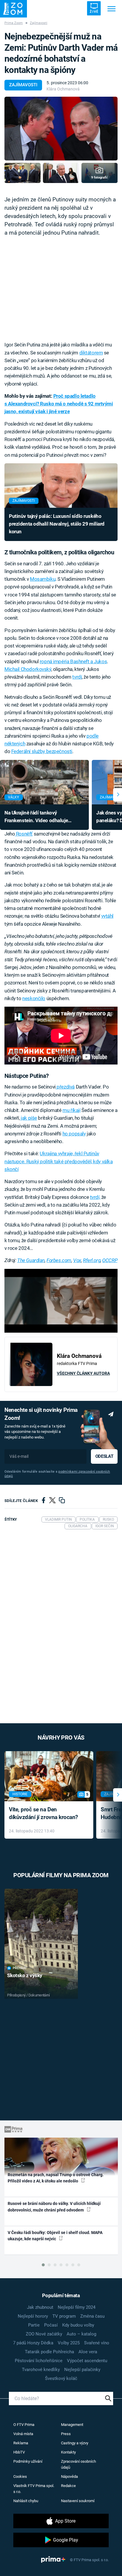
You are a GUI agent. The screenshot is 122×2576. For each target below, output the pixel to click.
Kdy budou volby (78, 2325)
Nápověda (69, 2476)
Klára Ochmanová (63, 89)
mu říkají (71, 1110)
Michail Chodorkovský (28, 669)
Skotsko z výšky (25, 1975)
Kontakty (68, 2452)
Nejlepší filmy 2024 (77, 2307)
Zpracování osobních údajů (78, 2464)
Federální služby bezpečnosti (42, 751)
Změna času (92, 2316)
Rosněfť (24, 834)
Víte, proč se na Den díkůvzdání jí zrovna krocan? (43, 1813)
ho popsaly (74, 1134)
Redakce (68, 2486)
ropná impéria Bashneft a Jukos (73, 661)
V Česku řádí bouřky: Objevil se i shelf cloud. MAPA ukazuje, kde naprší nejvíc (55, 2236)
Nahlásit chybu (26, 2501)
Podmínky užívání (28, 2461)
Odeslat (104, 1456)
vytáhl (107, 916)
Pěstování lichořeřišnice (39, 2361)
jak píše (29, 1118)
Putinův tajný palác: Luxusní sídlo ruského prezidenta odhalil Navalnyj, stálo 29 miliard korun (57, 524)
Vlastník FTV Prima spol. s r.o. (34, 2489)
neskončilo (34, 998)
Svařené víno (97, 2343)
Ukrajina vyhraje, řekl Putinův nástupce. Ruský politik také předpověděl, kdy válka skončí (58, 1161)
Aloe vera (88, 2352)
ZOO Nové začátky (44, 2334)
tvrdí (77, 677)
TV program (64, 2316)
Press (66, 2434)
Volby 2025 (69, 2343)
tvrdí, (95, 1197)
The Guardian (31, 1260)
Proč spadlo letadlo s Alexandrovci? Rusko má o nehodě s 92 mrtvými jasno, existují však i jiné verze (59, 404)
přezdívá (65, 1087)
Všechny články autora (83, 1373)
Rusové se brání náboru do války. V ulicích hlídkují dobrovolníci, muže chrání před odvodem (54, 2207)
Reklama (21, 2443)
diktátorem (91, 353)
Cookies (20, 2476)
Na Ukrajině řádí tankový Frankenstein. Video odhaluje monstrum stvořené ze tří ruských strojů (41, 817)
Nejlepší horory (33, 2316)
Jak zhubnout (40, 2307)
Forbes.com (59, 1260)
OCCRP (110, 1260)
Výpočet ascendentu (87, 2361)
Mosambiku (43, 579)
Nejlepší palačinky (82, 2370)
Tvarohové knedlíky (41, 2370)
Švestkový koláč (61, 2378)
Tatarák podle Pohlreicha (49, 2352)
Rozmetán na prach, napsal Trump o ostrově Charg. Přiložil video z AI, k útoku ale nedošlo (56, 2178)
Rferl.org (92, 1260)
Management (72, 2425)
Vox (77, 1260)
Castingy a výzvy (75, 2443)
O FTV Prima (24, 2425)
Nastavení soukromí (78, 2501)
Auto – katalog (81, 2334)
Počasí (51, 2325)
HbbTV (19, 2452)
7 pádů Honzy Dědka (33, 2343)
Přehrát (20, 1968)
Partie (34, 2325)
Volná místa (23, 2434)
